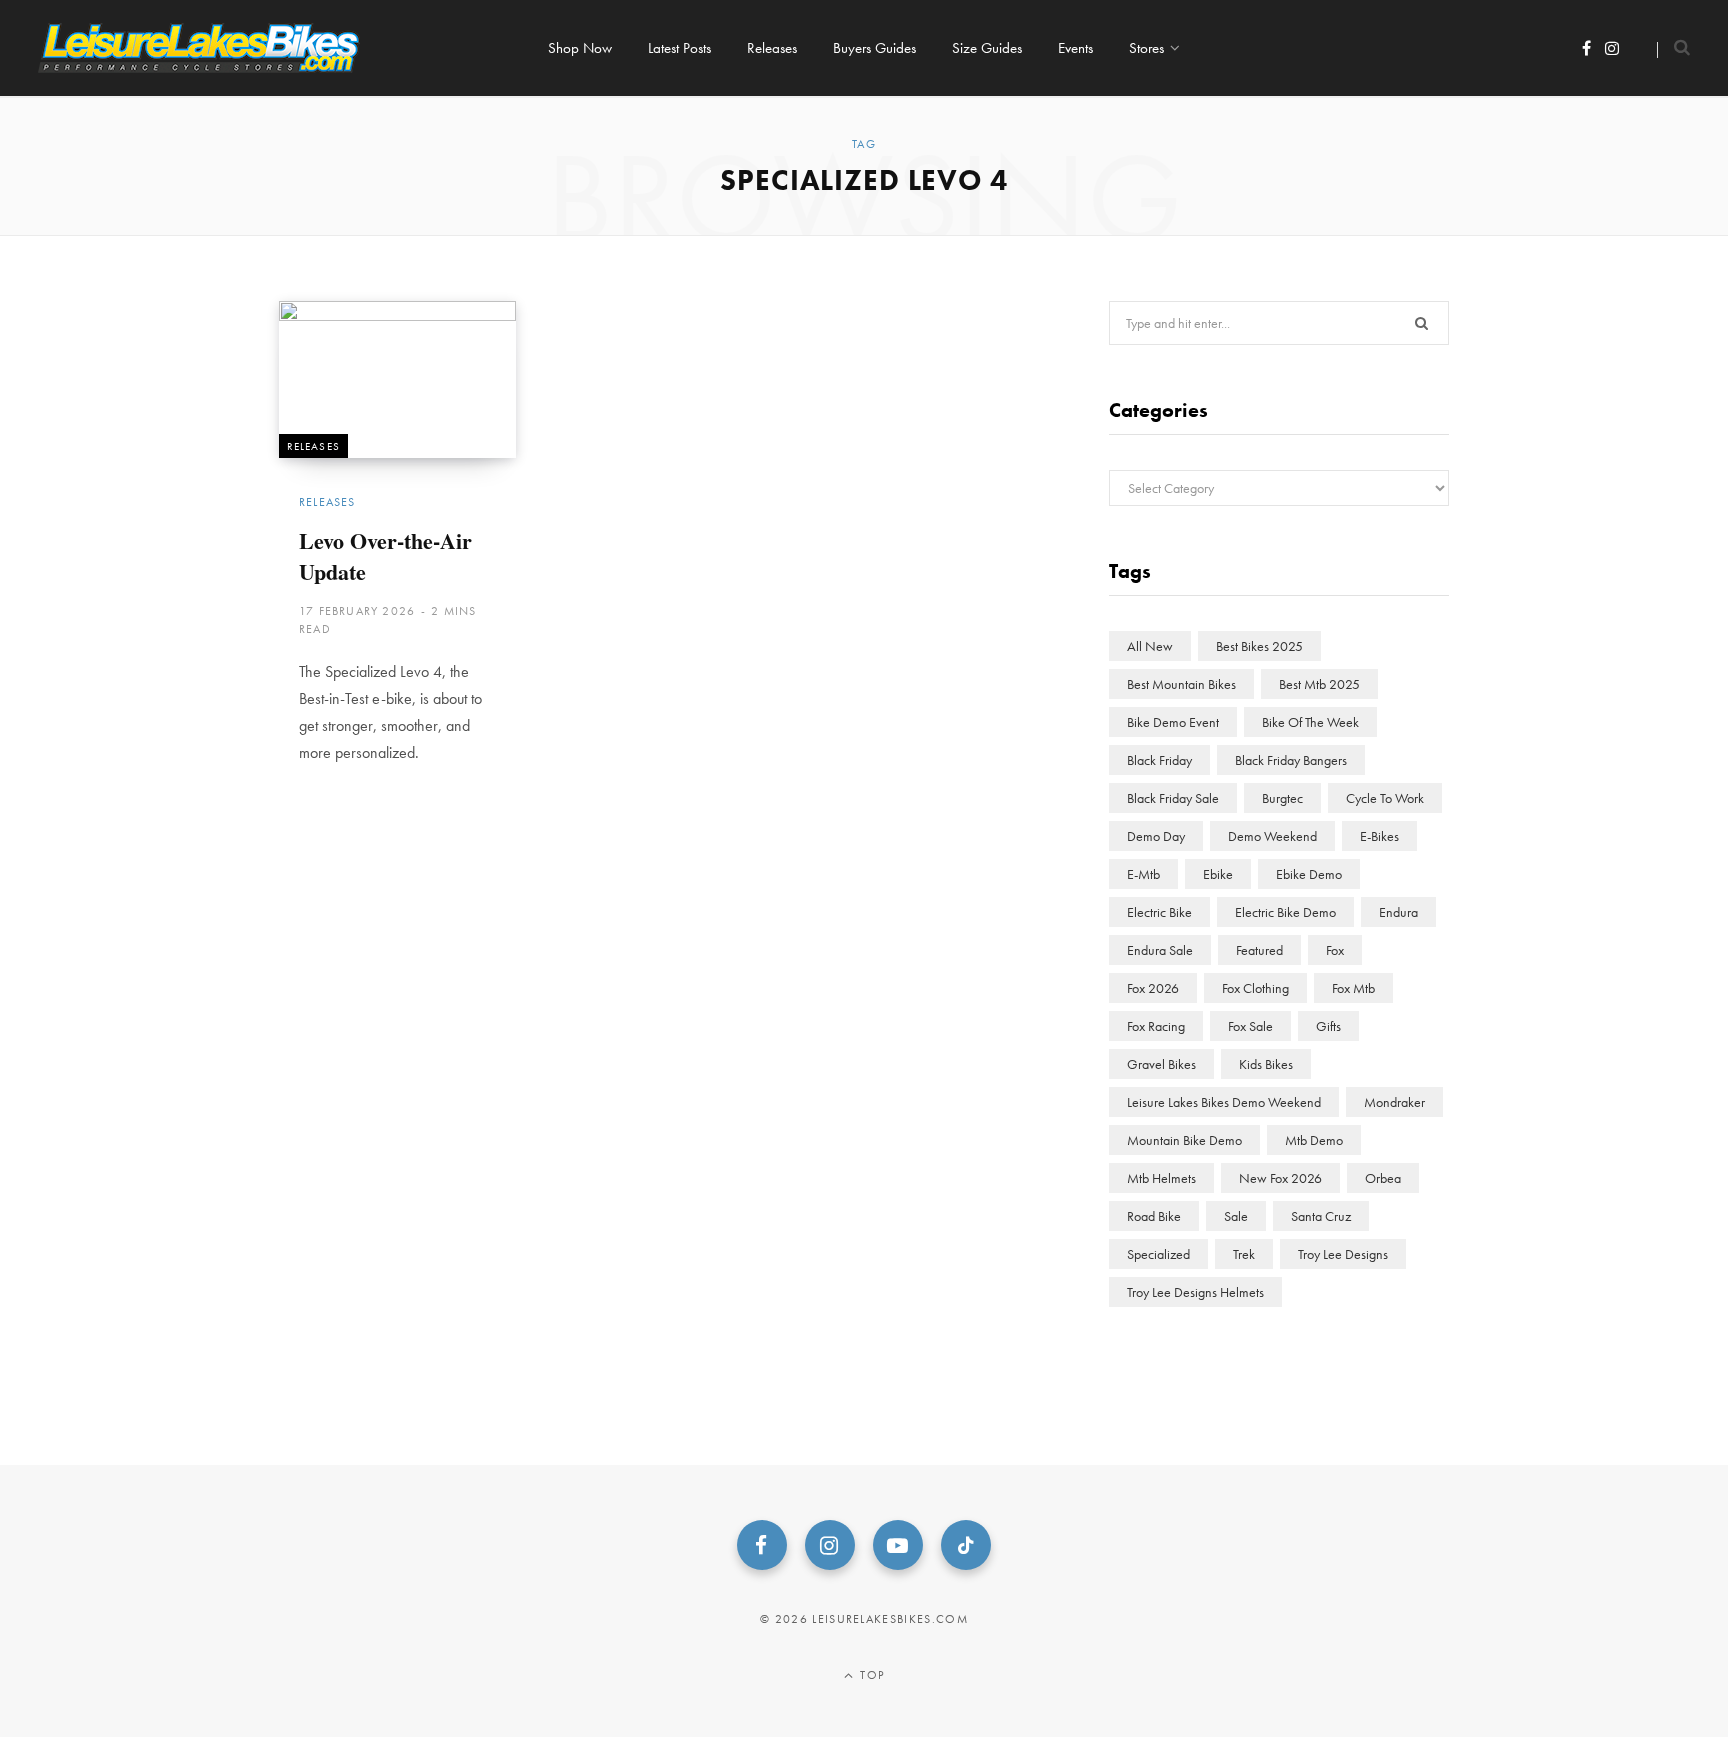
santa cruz (1321, 1216)
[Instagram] (830, 1545)
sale (1236, 1216)
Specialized (1158, 1254)
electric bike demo (1285, 912)
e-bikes (1379, 836)
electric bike (1159, 912)
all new (1150, 646)
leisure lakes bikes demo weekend (1224, 1102)
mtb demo (1314, 1140)
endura (1398, 912)
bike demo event (1173, 722)
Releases (313, 446)
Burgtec (1282, 798)
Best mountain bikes (1181, 684)
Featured (1259, 950)
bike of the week (1310, 722)
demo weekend (1272, 836)
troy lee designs (1343, 1254)
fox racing (1156, 1026)
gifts (1328, 1026)
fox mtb (1353, 988)
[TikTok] (966, 1545)
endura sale (1160, 950)
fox (1335, 950)
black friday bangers (1291, 760)
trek (1244, 1254)
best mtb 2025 (1319, 684)
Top (870, 1675)
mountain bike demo (1184, 1140)
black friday (1159, 760)
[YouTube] (898, 1545)
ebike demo (1309, 874)
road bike (1154, 1216)
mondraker (1394, 1102)
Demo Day (1156, 836)
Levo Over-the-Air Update (385, 556)
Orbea (1383, 1178)
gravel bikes (1161, 1064)
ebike (1218, 874)
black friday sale (1173, 798)
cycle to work (1385, 798)
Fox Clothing (1255, 988)
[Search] (1673, 48)
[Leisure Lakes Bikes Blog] (199, 48)
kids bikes (1266, 1064)
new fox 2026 (1280, 1178)
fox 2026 (1153, 988)
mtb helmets (1161, 1178)
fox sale (1250, 1026)
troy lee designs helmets (1195, 1292)
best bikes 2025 (1259, 646)
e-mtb (1143, 874)
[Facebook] (762, 1545)
